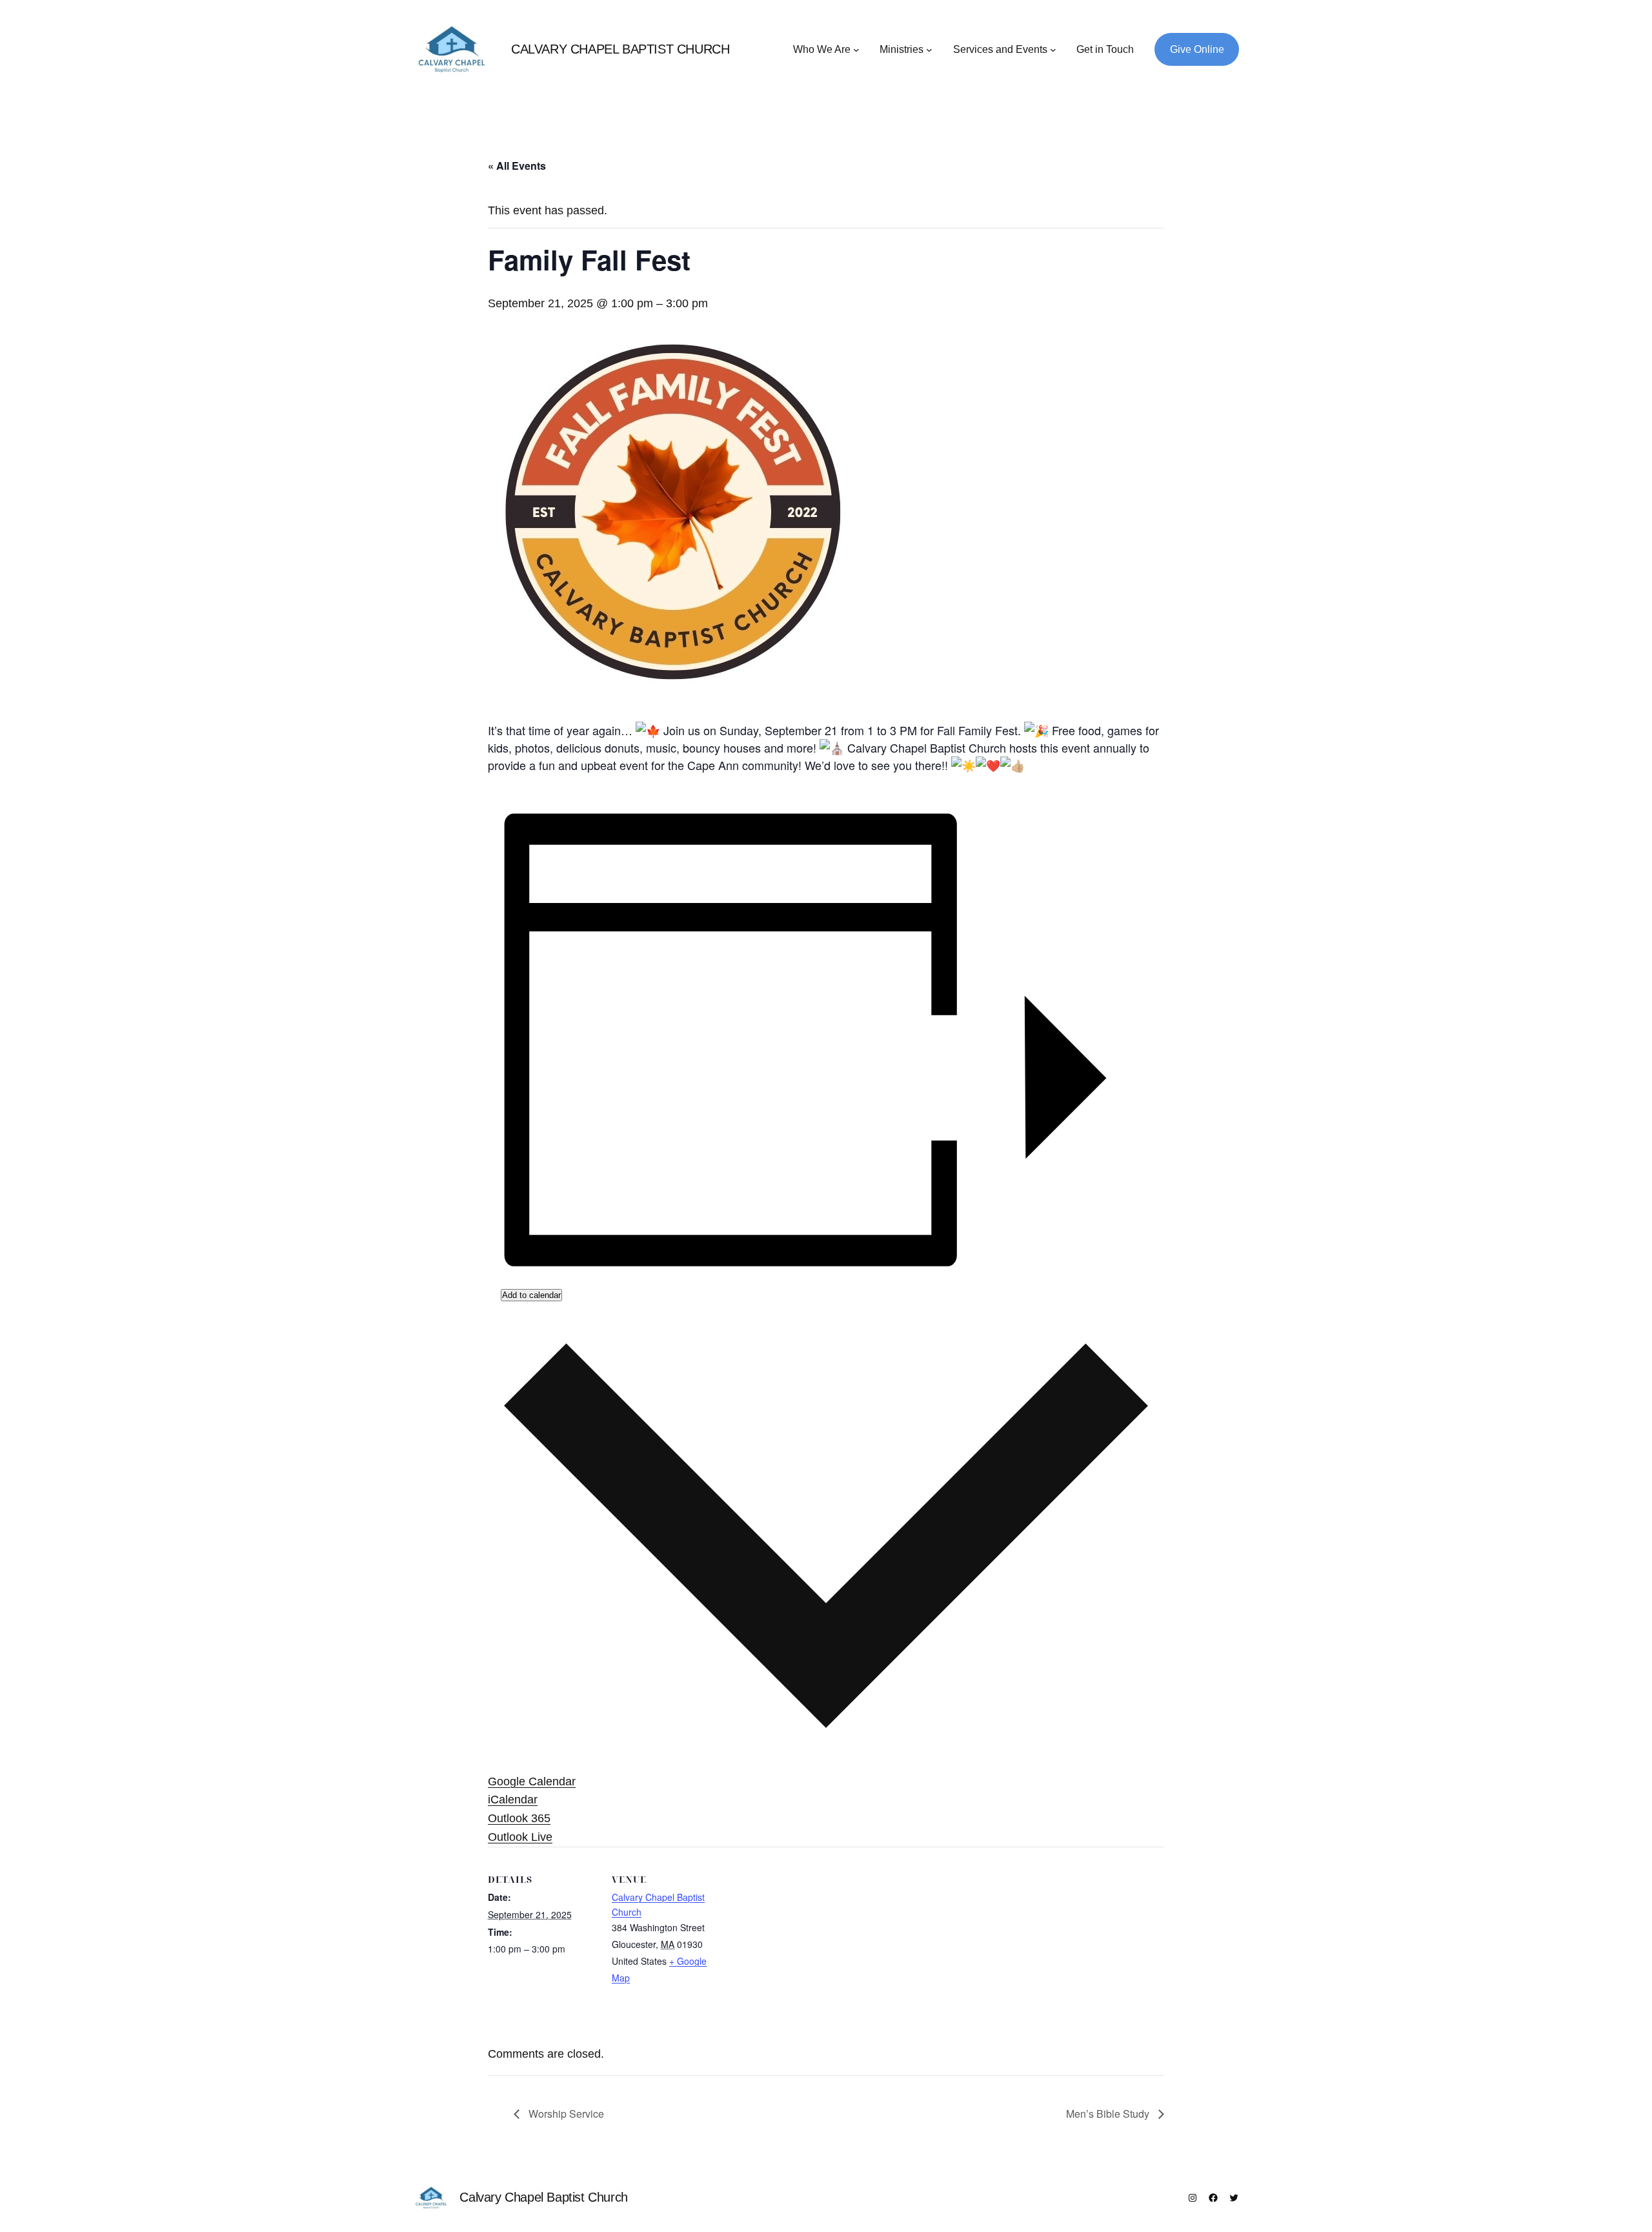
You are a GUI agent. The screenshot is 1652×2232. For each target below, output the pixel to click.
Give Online (1197, 49)
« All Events (517, 166)
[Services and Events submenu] (1053, 50)
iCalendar (513, 1800)
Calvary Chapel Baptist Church (620, 49)
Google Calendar (532, 1781)
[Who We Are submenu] (856, 50)
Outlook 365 (519, 1818)
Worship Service (565, 2114)
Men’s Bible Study (1109, 2114)
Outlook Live (520, 1837)
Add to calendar (531, 1295)
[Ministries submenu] (929, 50)
